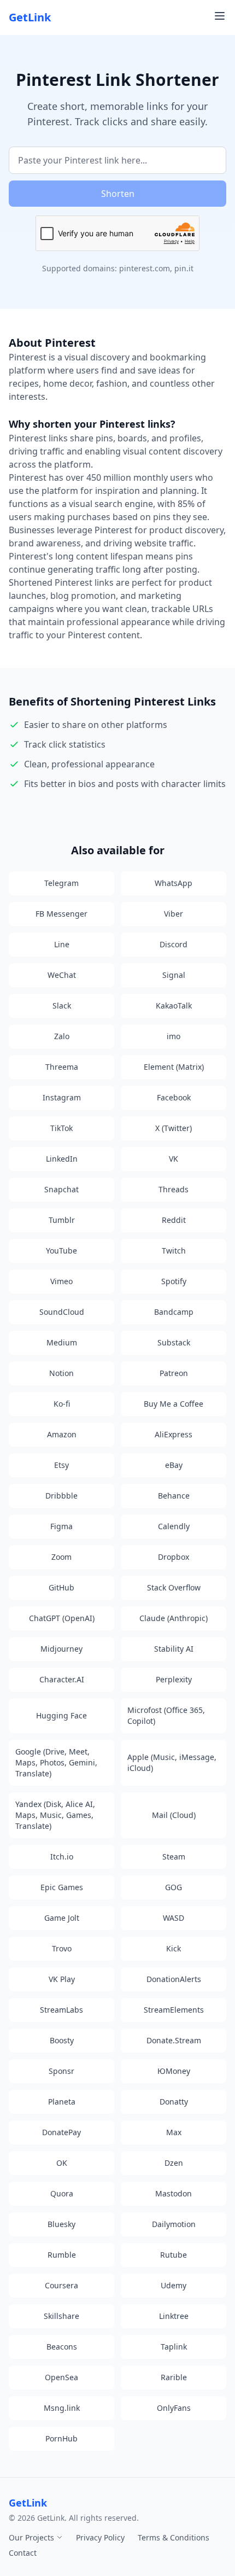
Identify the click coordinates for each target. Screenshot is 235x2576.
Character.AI (62, 1679)
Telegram (61, 883)
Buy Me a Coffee (174, 1404)
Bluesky (61, 2224)
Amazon (62, 1434)
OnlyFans (174, 2408)
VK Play (62, 1979)
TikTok (61, 1128)
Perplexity (174, 1679)
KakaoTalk (174, 1006)
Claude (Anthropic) (174, 1618)
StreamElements (174, 2010)
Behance (174, 1496)
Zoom (61, 1557)
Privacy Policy (100, 2537)
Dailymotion (174, 2224)
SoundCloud (62, 1312)
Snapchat (61, 1189)
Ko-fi (62, 1404)
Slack (62, 1006)
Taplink (174, 2347)
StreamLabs (61, 2010)
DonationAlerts (174, 1979)
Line (62, 944)
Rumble (62, 2255)
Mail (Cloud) (174, 1815)
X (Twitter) (174, 1128)
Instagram (62, 1097)
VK (174, 1159)
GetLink (30, 17)
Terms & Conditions (174, 2537)
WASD (174, 1918)
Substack (174, 1342)
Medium (62, 1342)
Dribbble (61, 1496)
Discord (174, 944)
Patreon (174, 1373)
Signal (174, 975)
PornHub (61, 2438)
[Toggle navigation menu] (220, 16)
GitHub (61, 1587)
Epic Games (62, 1887)
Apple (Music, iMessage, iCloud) (172, 1762)
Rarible (174, 2377)
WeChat (62, 975)
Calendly (174, 1526)
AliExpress (174, 1434)
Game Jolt (62, 1918)
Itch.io (62, 1857)
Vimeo (61, 1281)
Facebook (174, 1097)
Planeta (62, 2102)
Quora (62, 2193)
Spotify (174, 1281)
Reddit (174, 1220)
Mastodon (174, 2193)
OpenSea (61, 2377)
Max (174, 2132)
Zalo (62, 1036)
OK (62, 2163)
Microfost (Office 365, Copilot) (166, 1715)
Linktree (174, 2316)
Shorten (118, 194)
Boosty (62, 2040)
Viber (174, 914)
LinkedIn (62, 1159)
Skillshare (61, 2316)
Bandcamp (174, 1312)
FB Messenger (61, 914)
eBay (174, 1465)
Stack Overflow (174, 1587)
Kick (174, 1948)
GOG (174, 1887)
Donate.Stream (174, 2040)
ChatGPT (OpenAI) (62, 1618)
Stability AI (174, 1649)
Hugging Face (61, 1715)
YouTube (61, 1251)
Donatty (174, 2102)
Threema (62, 1067)
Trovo (62, 1948)
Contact (23, 2553)
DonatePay (61, 2132)
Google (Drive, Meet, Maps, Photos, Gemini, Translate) (56, 1762)
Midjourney (61, 1649)
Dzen (174, 2163)
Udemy (174, 2285)
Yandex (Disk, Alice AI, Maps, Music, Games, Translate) (55, 1815)
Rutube (174, 2255)
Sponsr (61, 2071)
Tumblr (62, 1220)
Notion (61, 1373)
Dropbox (174, 1557)
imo (174, 1036)
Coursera (61, 2285)
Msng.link (62, 2408)
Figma (61, 1526)
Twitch (174, 1251)
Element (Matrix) (174, 1067)
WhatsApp (174, 883)
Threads (174, 1189)
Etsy (61, 1465)
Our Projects (33, 2537)
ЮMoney (174, 2071)
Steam (174, 1857)
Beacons (62, 2347)
